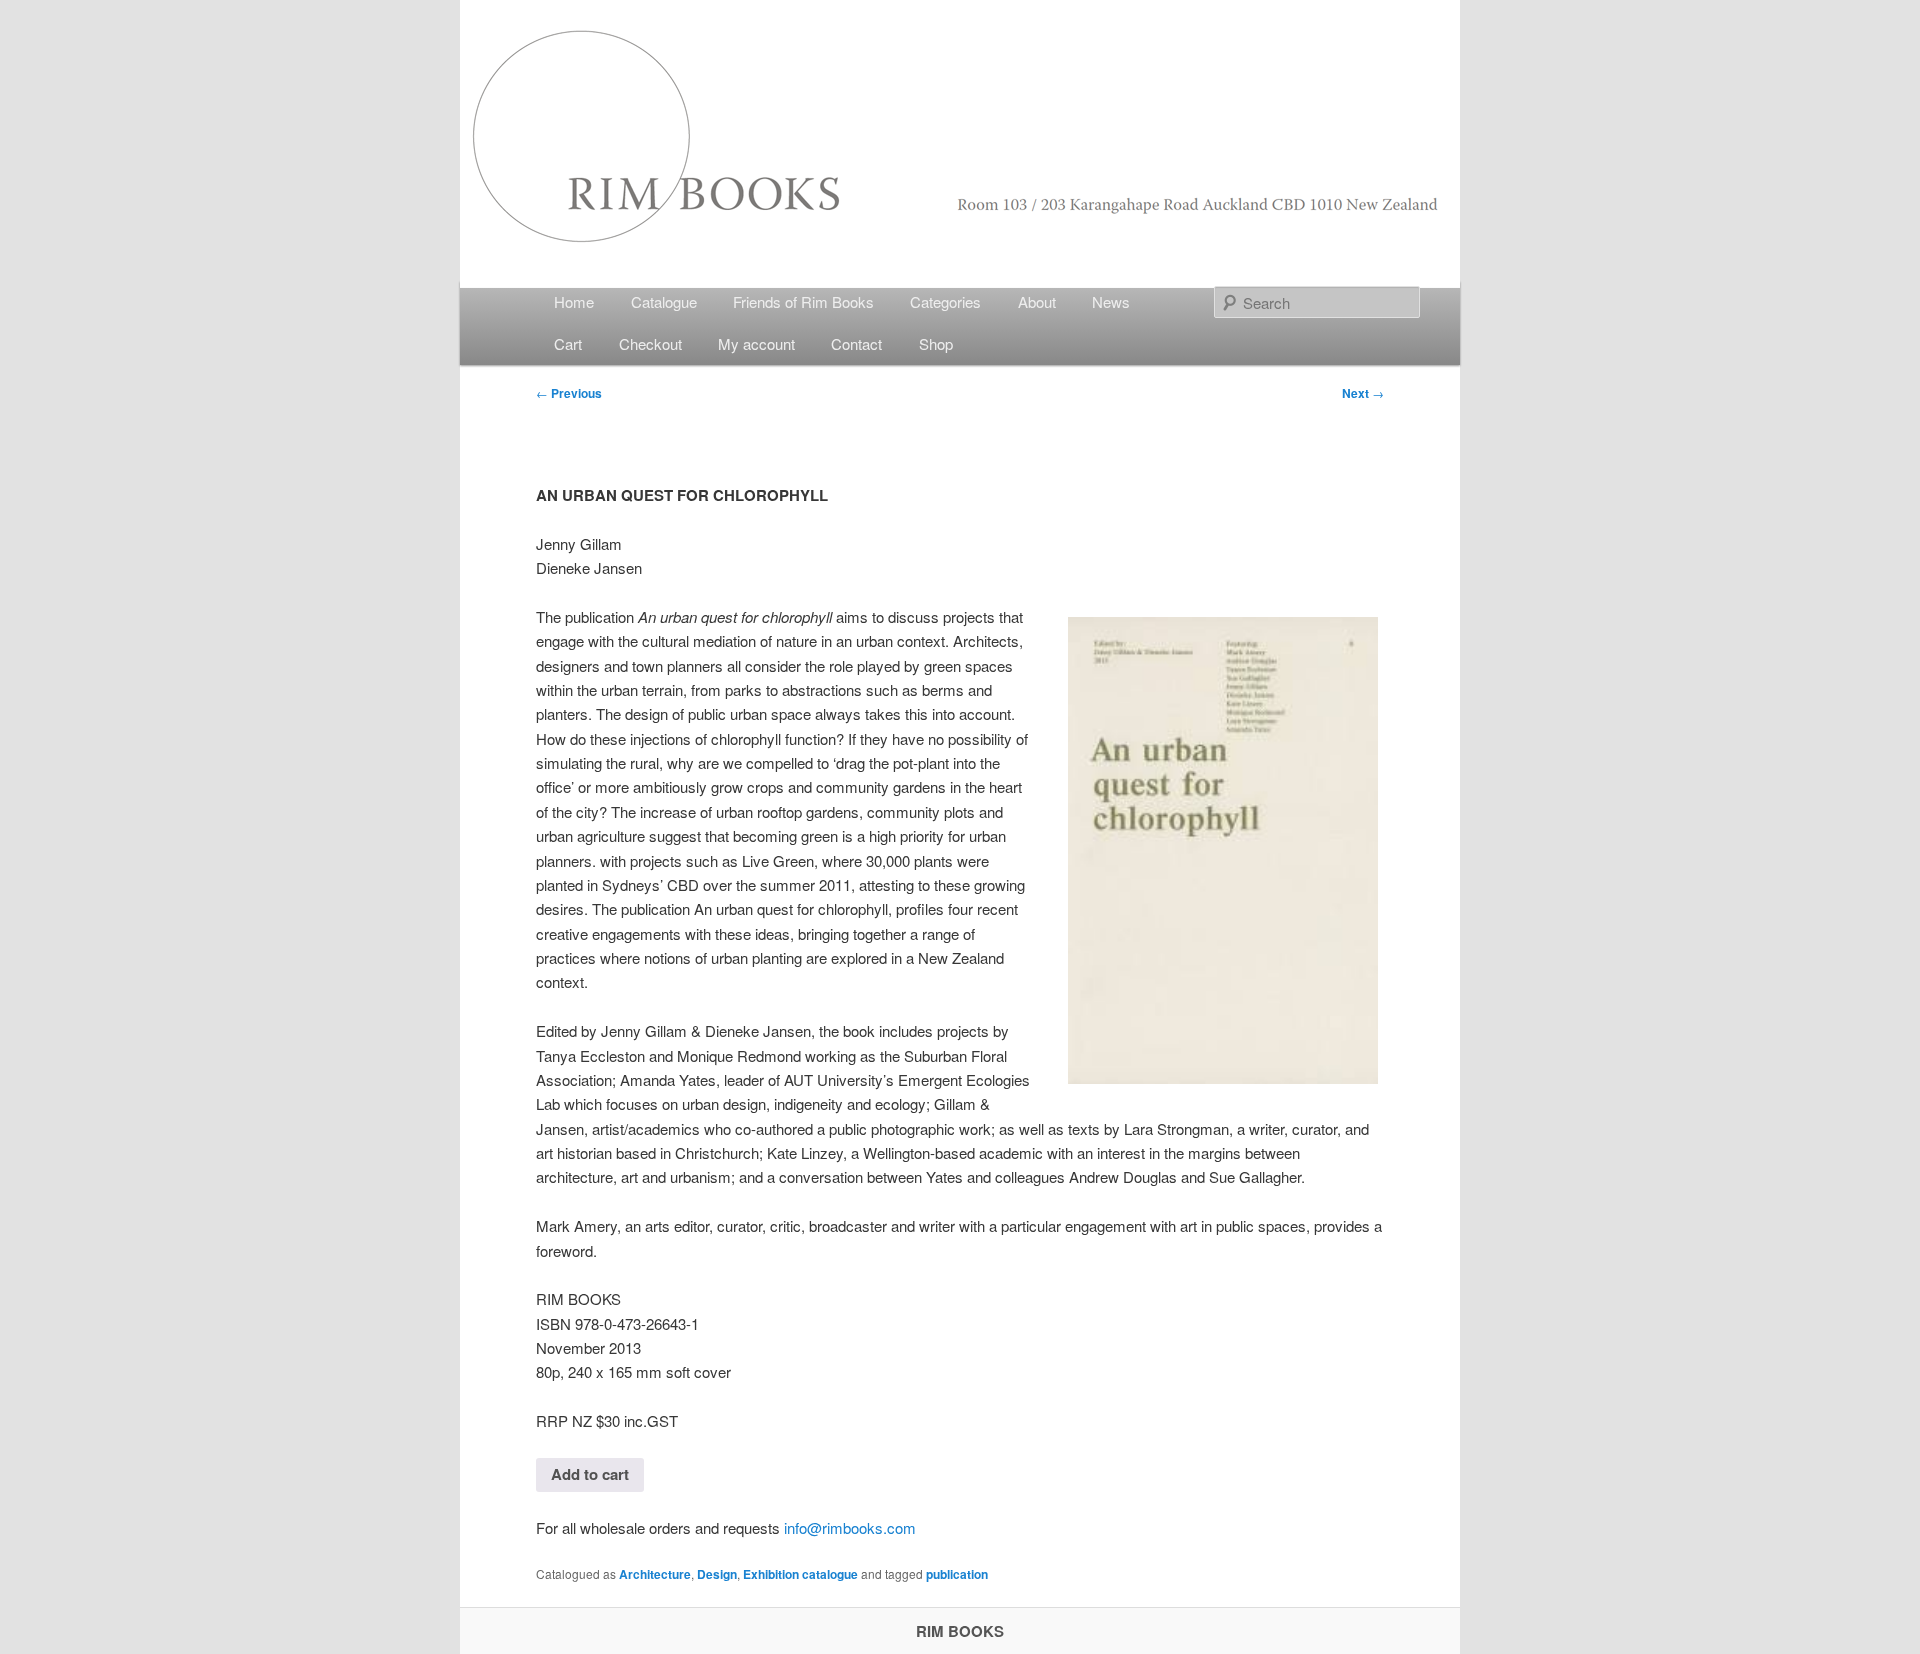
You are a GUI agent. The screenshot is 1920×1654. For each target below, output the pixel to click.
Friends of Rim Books (803, 301)
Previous (569, 393)
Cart (568, 343)
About (1037, 301)
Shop (936, 343)
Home (574, 301)
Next (1363, 393)
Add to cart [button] (590, 1474)
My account (756, 343)
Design (717, 1574)
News (1111, 301)
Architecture (655, 1574)
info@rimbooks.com (850, 1527)
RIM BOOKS (960, 1631)
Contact (856, 343)
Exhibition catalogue (800, 1574)
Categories (945, 301)
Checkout (650, 343)
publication (957, 1574)
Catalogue (664, 301)
